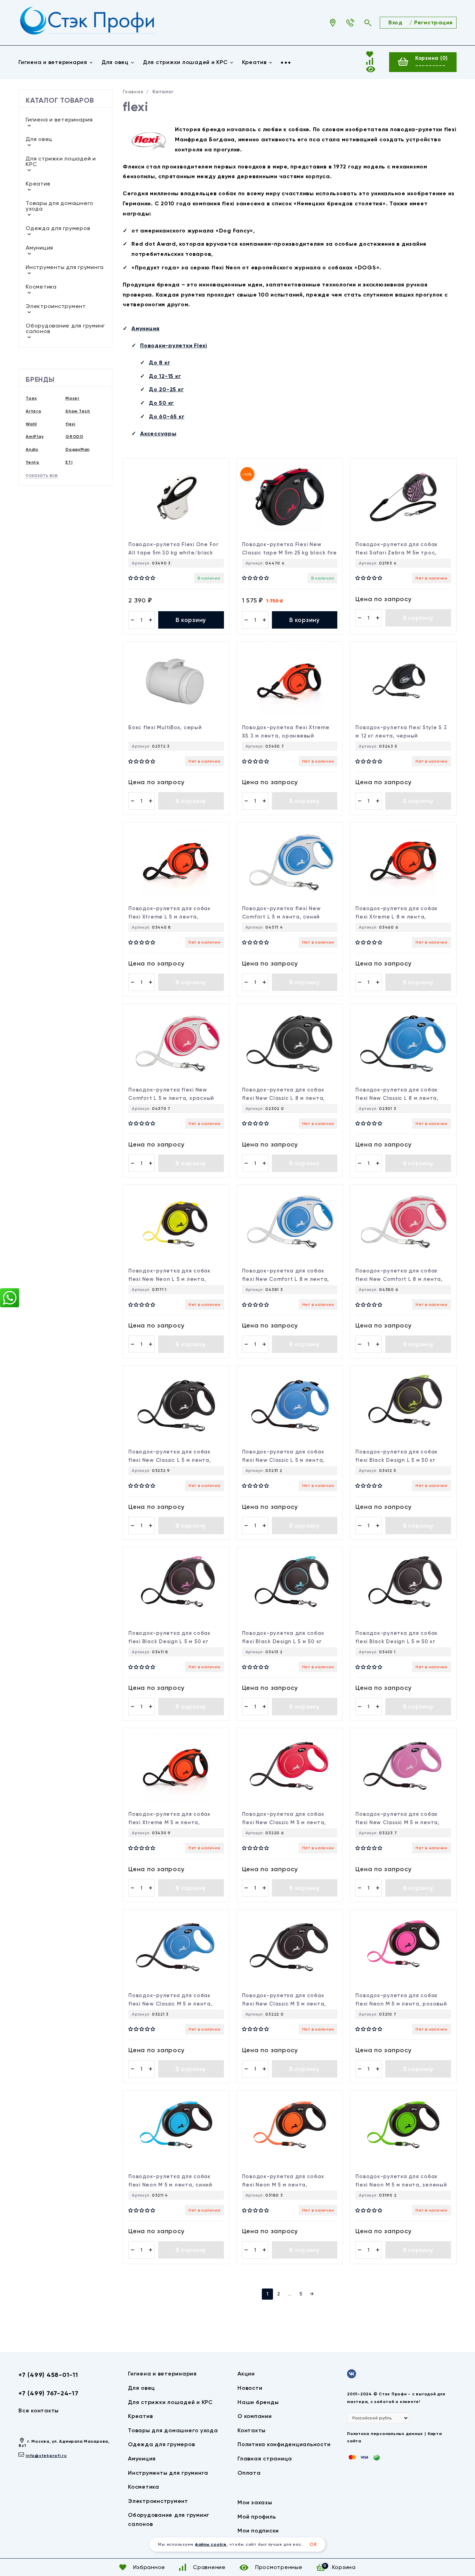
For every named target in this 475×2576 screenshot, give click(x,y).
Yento (33, 462)
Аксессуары (158, 434)
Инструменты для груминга (65, 267)
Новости (250, 2388)
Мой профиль (257, 2517)
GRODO (74, 436)
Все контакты (39, 2410)
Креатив (254, 62)
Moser (73, 398)
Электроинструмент (56, 306)
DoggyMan (78, 449)
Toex (31, 398)
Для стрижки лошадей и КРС (185, 62)
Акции (246, 2374)
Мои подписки (258, 2531)
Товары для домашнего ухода (60, 206)
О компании (255, 2416)
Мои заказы (255, 2502)
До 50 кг (161, 403)
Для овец (115, 62)
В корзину (191, 620)
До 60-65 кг (167, 416)
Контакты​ (252, 2430)
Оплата (249, 2473)
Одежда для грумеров (58, 228)
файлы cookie (211, 2544)
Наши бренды (258, 2402)
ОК (313, 2545)
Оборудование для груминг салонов (65, 328)
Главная (133, 92)
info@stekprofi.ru (46, 2456)
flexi (70, 424)
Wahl (31, 424)
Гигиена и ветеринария (53, 62)
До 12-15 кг (165, 376)
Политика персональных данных (385, 2434)
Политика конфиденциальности (284, 2444)
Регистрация (433, 22)
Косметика (41, 287)
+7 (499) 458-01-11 (48, 2375)
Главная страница (265, 2459)
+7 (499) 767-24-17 (49, 2393)
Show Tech (78, 411)
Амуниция (39, 248)
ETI (69, 462)
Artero (34, 411)
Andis (32, 449)
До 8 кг (159, 363)
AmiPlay (35, 436)
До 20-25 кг (166, 389)
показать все (42, 475)
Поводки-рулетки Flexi (174, 345)
